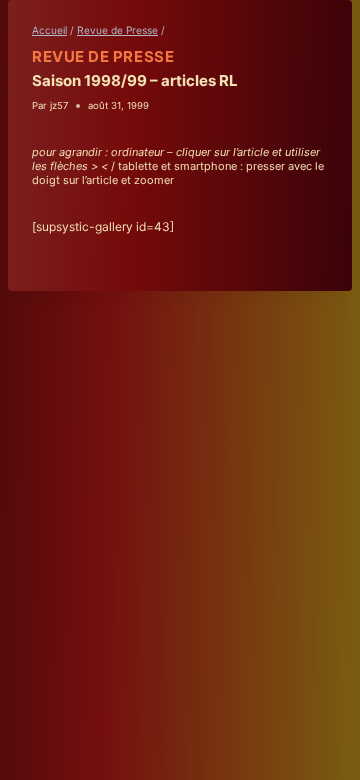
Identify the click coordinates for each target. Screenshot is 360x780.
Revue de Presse (103, 56)
